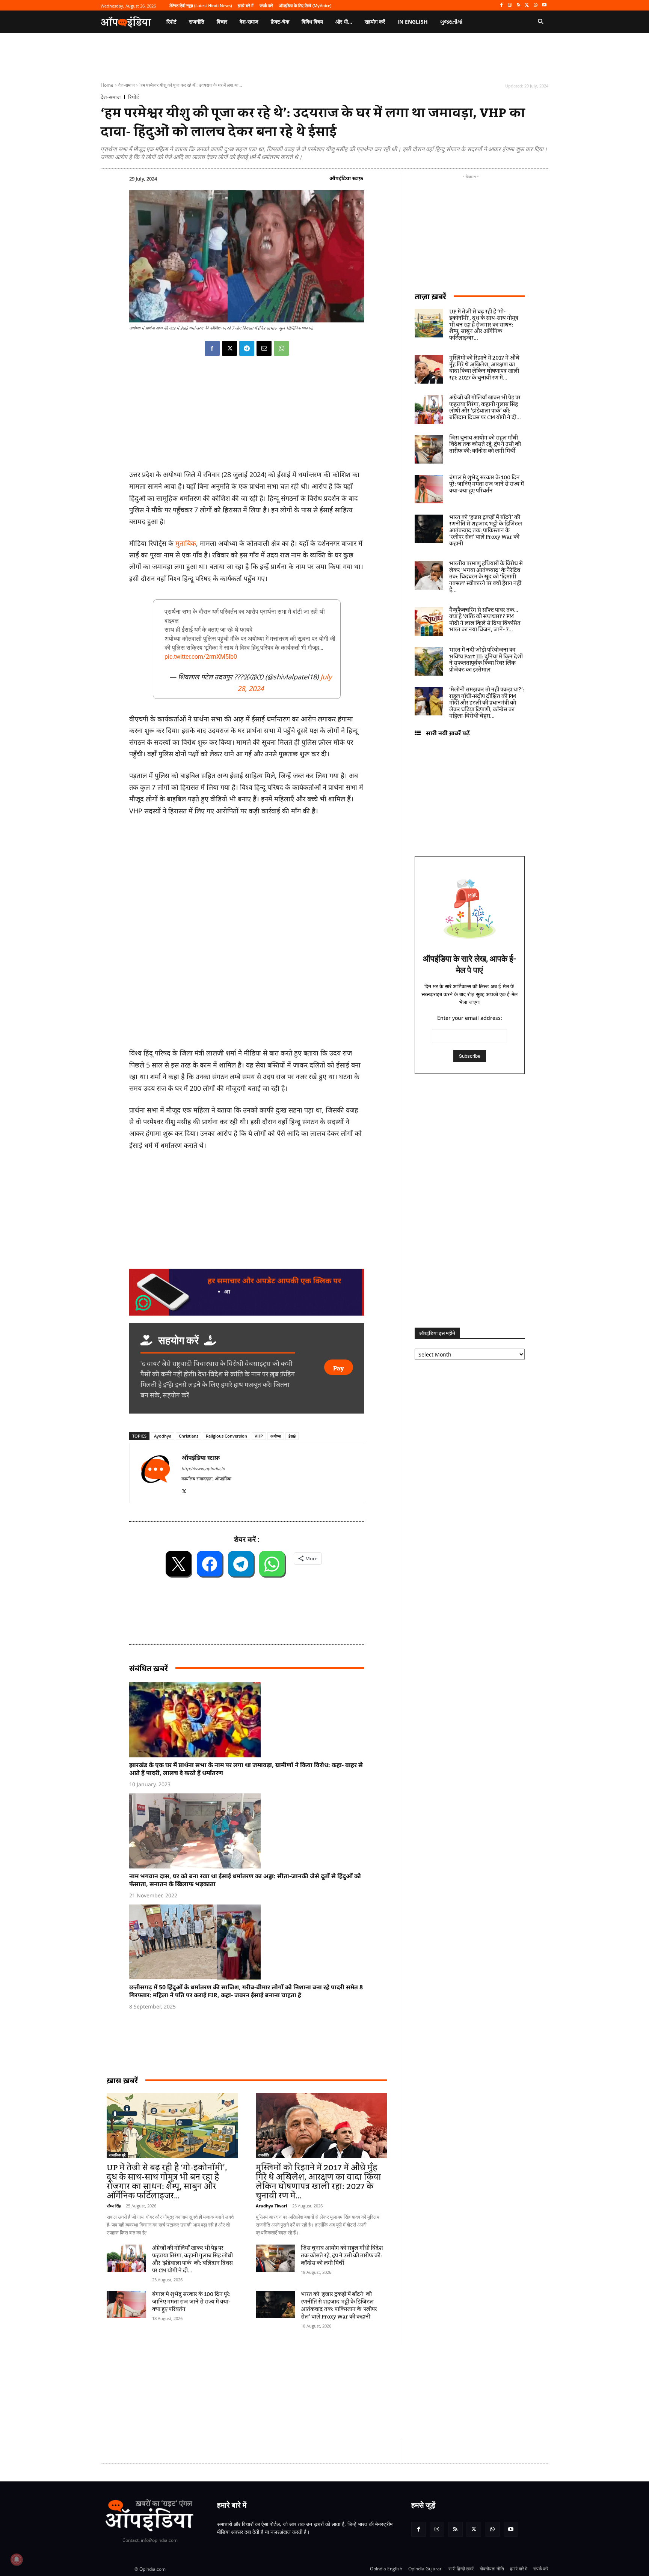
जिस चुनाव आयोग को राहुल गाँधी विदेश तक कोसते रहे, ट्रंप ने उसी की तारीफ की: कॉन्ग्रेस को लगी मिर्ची (342, 2256)
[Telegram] (247, 348)
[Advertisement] (289, 2392)
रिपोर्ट (134, 97)
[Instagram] (510, 5)
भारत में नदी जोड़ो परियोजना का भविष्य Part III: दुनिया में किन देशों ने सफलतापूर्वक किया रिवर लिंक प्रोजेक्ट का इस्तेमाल (486, 660)
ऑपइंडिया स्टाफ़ (346, 178)
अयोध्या (276, 1436)
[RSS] (518, 5)
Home (107, 85)
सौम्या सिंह (114, 2206)
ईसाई (292, 1436)
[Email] (264, 348)
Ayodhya (163, 1436)
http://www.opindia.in (203, 1469)
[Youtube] (544, 5)
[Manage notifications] (17, 2559)
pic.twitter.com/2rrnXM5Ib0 (201, 657)
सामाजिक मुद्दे (117, 2155)
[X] (527, 5)
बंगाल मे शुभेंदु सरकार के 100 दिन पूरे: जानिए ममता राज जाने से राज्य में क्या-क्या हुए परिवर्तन (191, 2302)
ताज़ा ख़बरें (430, 296)
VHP (259, 1436)
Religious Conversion (226, 1436)
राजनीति (263, 2155)
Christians (189, 1436)
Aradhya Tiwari (271, 2206)
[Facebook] (501, 5)
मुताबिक (186, 543)
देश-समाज (126, 85)
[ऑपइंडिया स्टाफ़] (155, 1473)
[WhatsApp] (535, 5)
